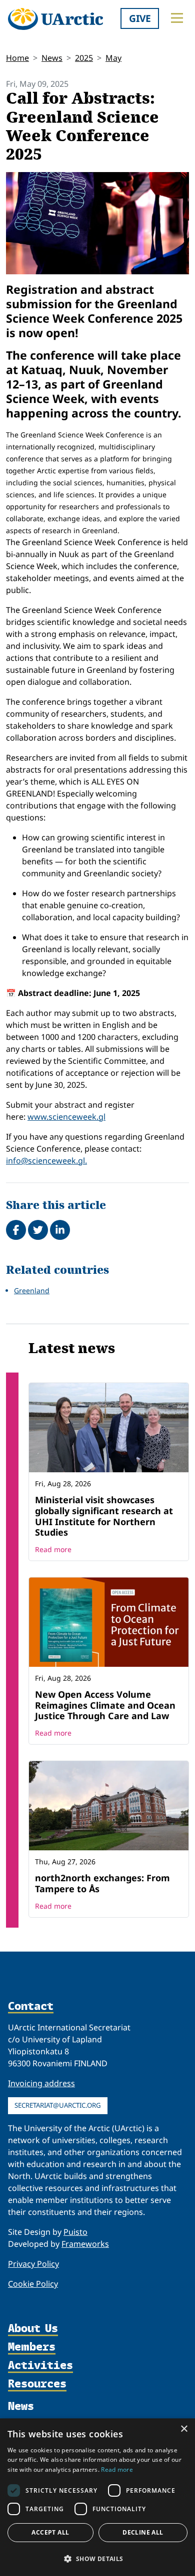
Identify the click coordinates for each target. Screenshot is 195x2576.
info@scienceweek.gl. (46, 1161)
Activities (40, 2366)
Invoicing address (41, 2083)
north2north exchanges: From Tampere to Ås (102, 1883)
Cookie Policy (33, 2284)
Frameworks (85, 2244)
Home (17, 58)
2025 (84, 58)
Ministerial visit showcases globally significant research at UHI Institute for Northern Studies (104, 1516)
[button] (97, 2559)
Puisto (75, 2232)
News (52, 58)
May (113, 58)
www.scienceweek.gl (66, 1117)
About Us (33, 2329)
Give (140, 18)
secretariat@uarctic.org (58, 2105)
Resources (37, 2384)
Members (32, 2347)
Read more (53, 1549)
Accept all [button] (50, 2532)
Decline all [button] (143, 2532)
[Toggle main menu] (177, 18)
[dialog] (97, 2497)
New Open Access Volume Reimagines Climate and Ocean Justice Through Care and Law (105, 1705)
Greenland (32, 1290)
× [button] (184, 2429)
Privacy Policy (33, 2264)
